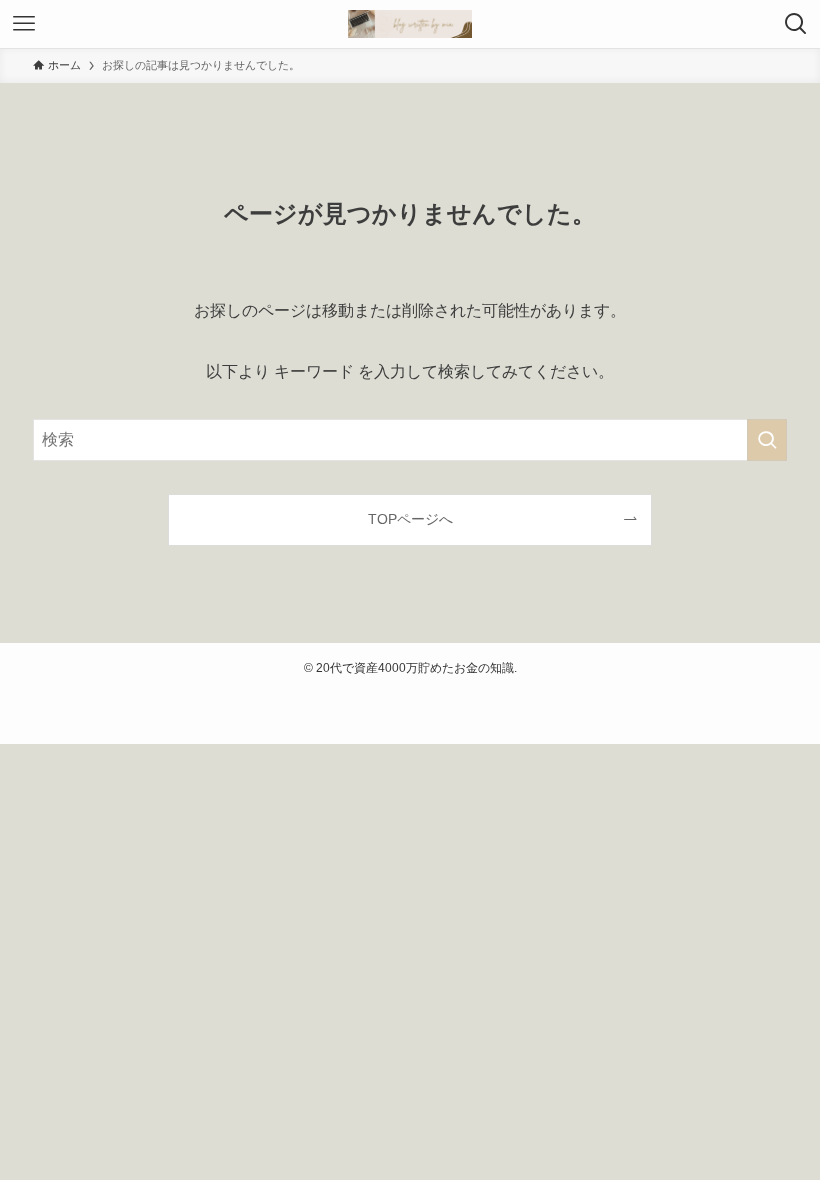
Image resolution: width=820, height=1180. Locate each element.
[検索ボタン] (796, 24)
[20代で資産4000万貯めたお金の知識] (410, 24)
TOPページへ (410, 519)
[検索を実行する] (767, 440)
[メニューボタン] (24, 24)
